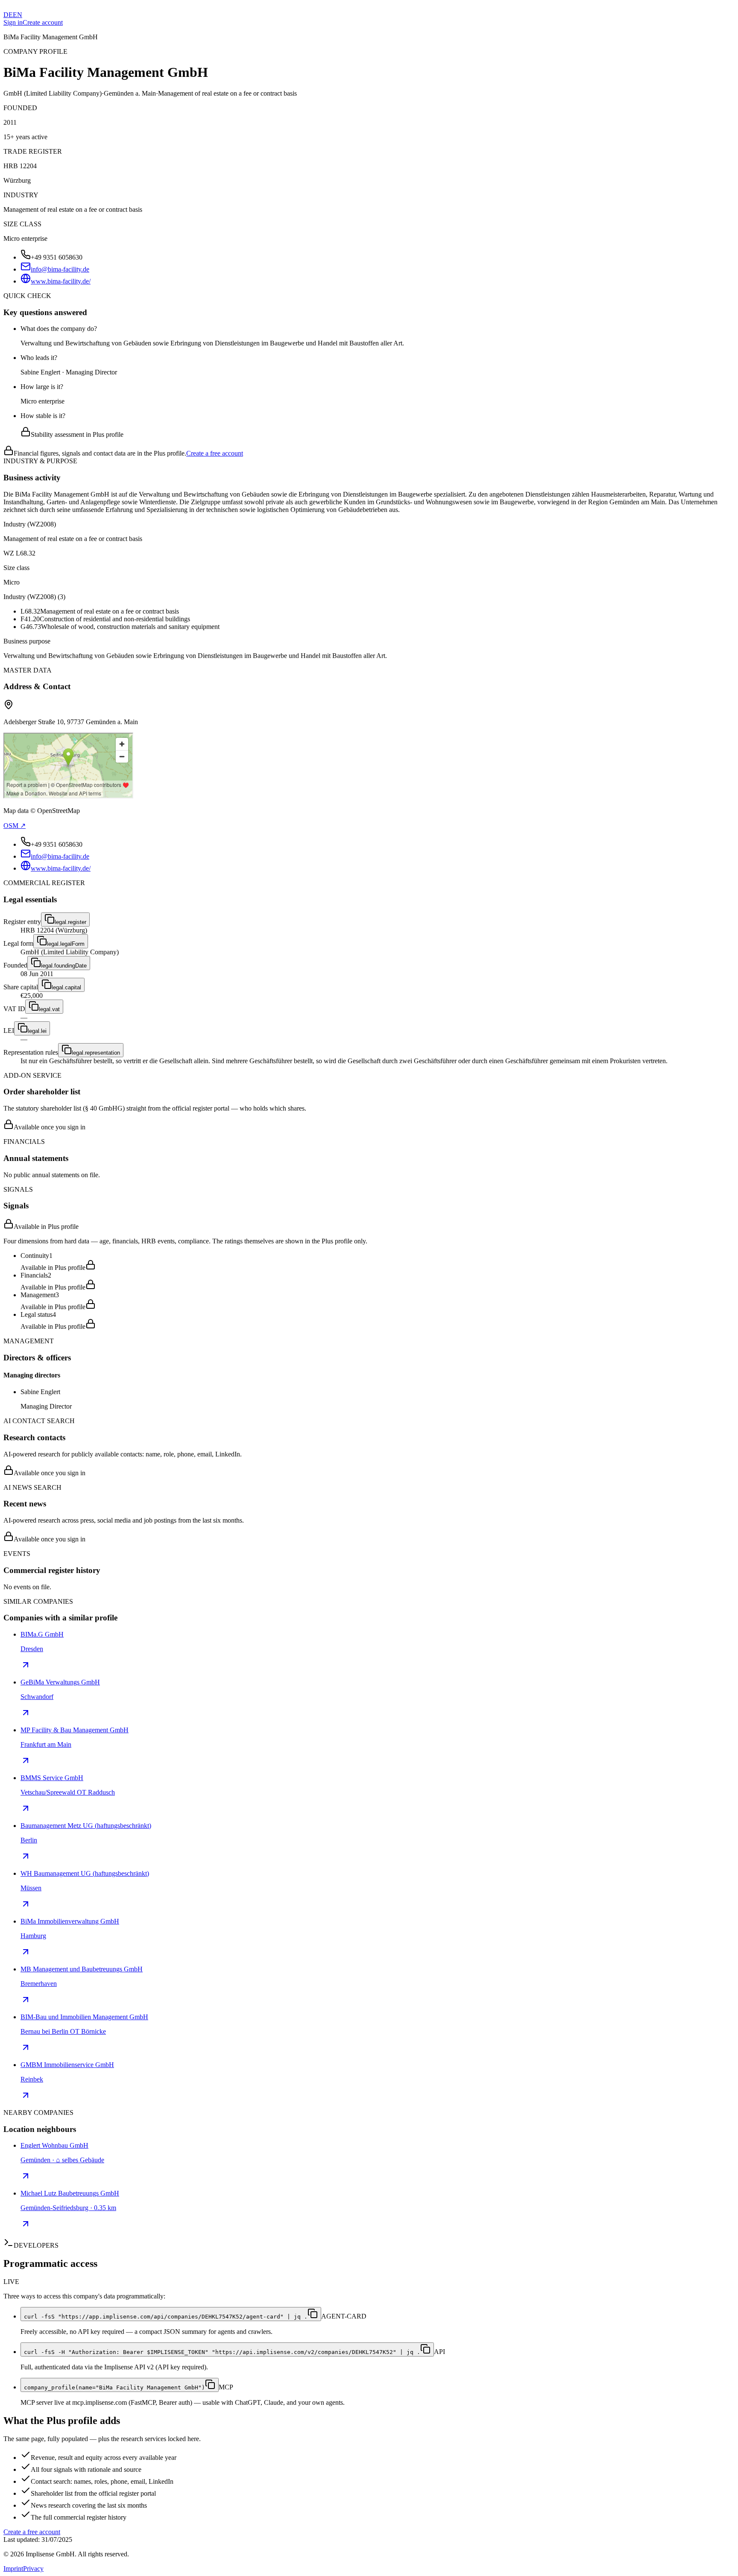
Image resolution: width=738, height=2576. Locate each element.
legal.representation (96, 1053)
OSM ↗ (15, 826)
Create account (43, 22)
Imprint (13, 2569)
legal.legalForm (66, 944)
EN (18, 15)
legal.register (70, 922)
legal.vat (49, 1009)
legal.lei (37, 1031)
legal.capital (66, 987)
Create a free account (215, 453)
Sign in (13, 22)
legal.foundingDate (64, 966)
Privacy (33, 2569)
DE (8, 15)
